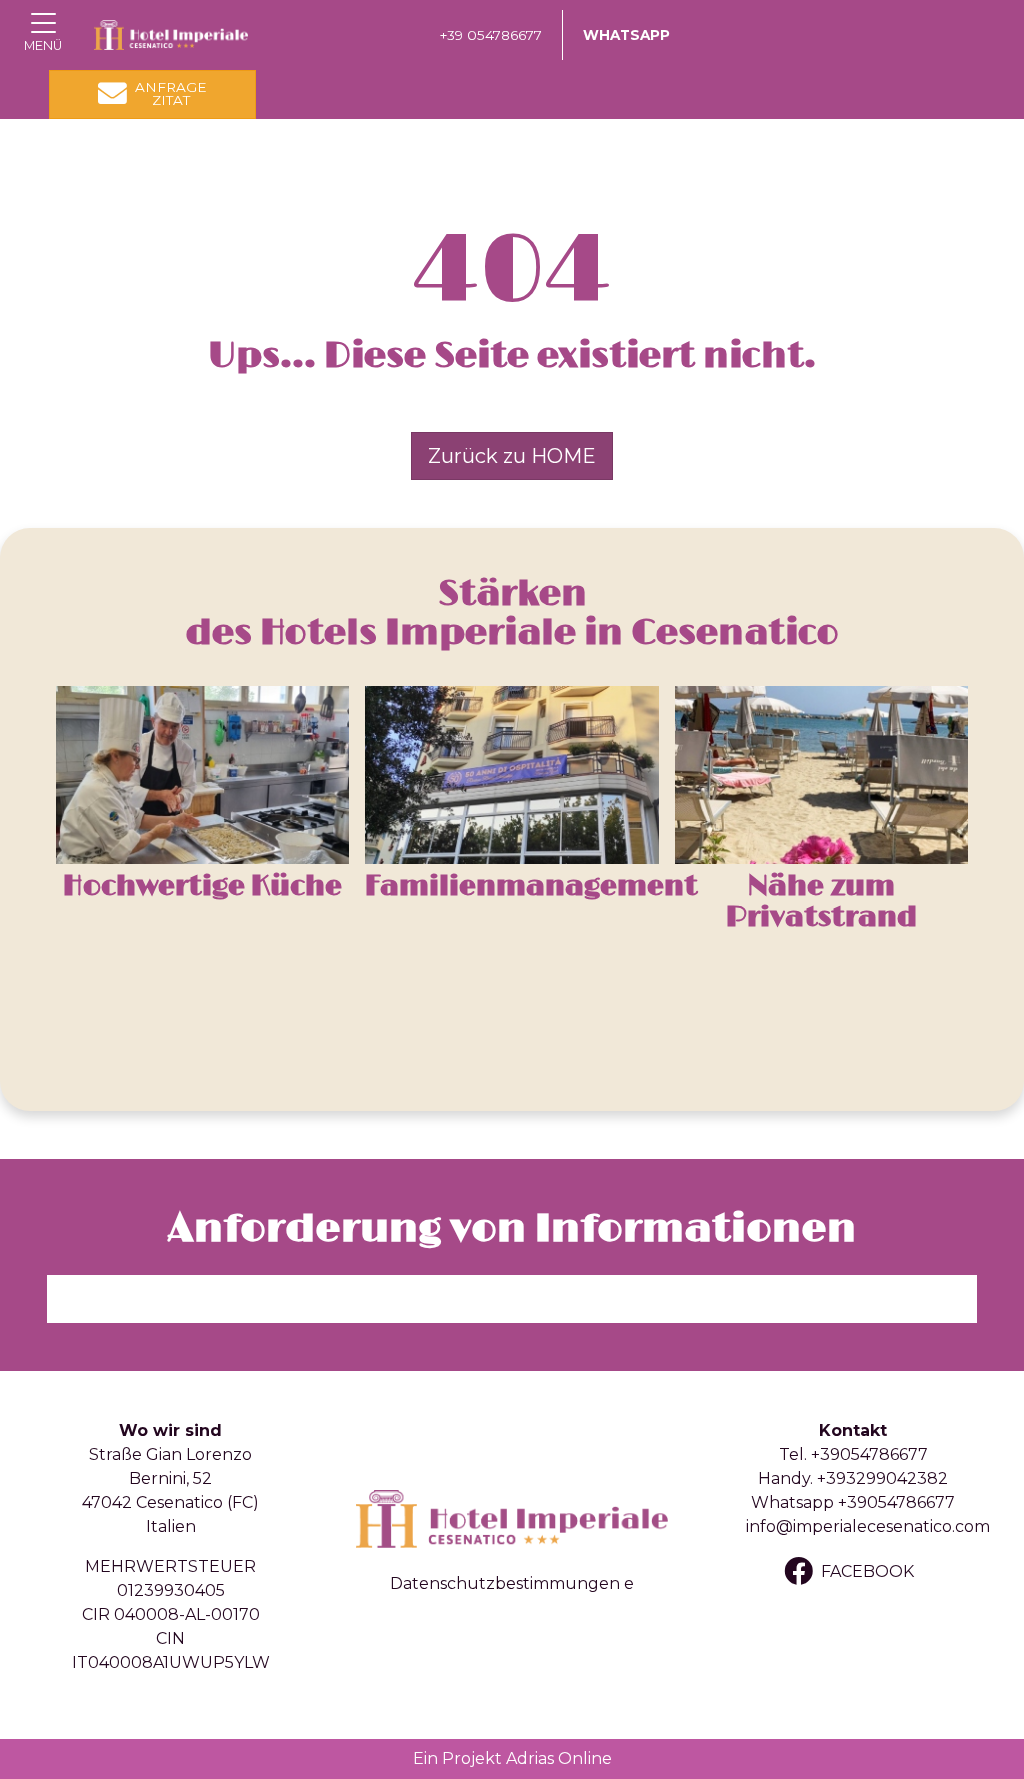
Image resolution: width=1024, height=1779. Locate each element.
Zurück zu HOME (512, 456)
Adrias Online (559, 1758)
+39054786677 (869, 1454)
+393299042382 (882, 1478)
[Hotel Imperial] (171, 34)
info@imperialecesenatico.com (868, 1526)
